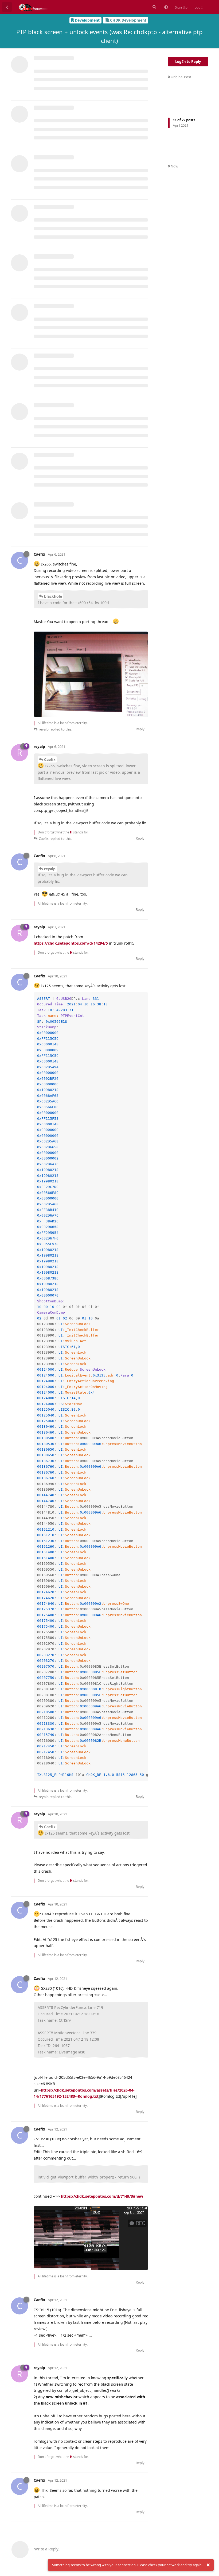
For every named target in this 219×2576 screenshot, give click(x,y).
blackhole (53, 596)
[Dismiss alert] (208, 2565)
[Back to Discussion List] (7, 7)
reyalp (50, 869)
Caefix (50, 759)
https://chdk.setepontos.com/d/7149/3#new (102, 2196)
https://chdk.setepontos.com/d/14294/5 (71, 943)
